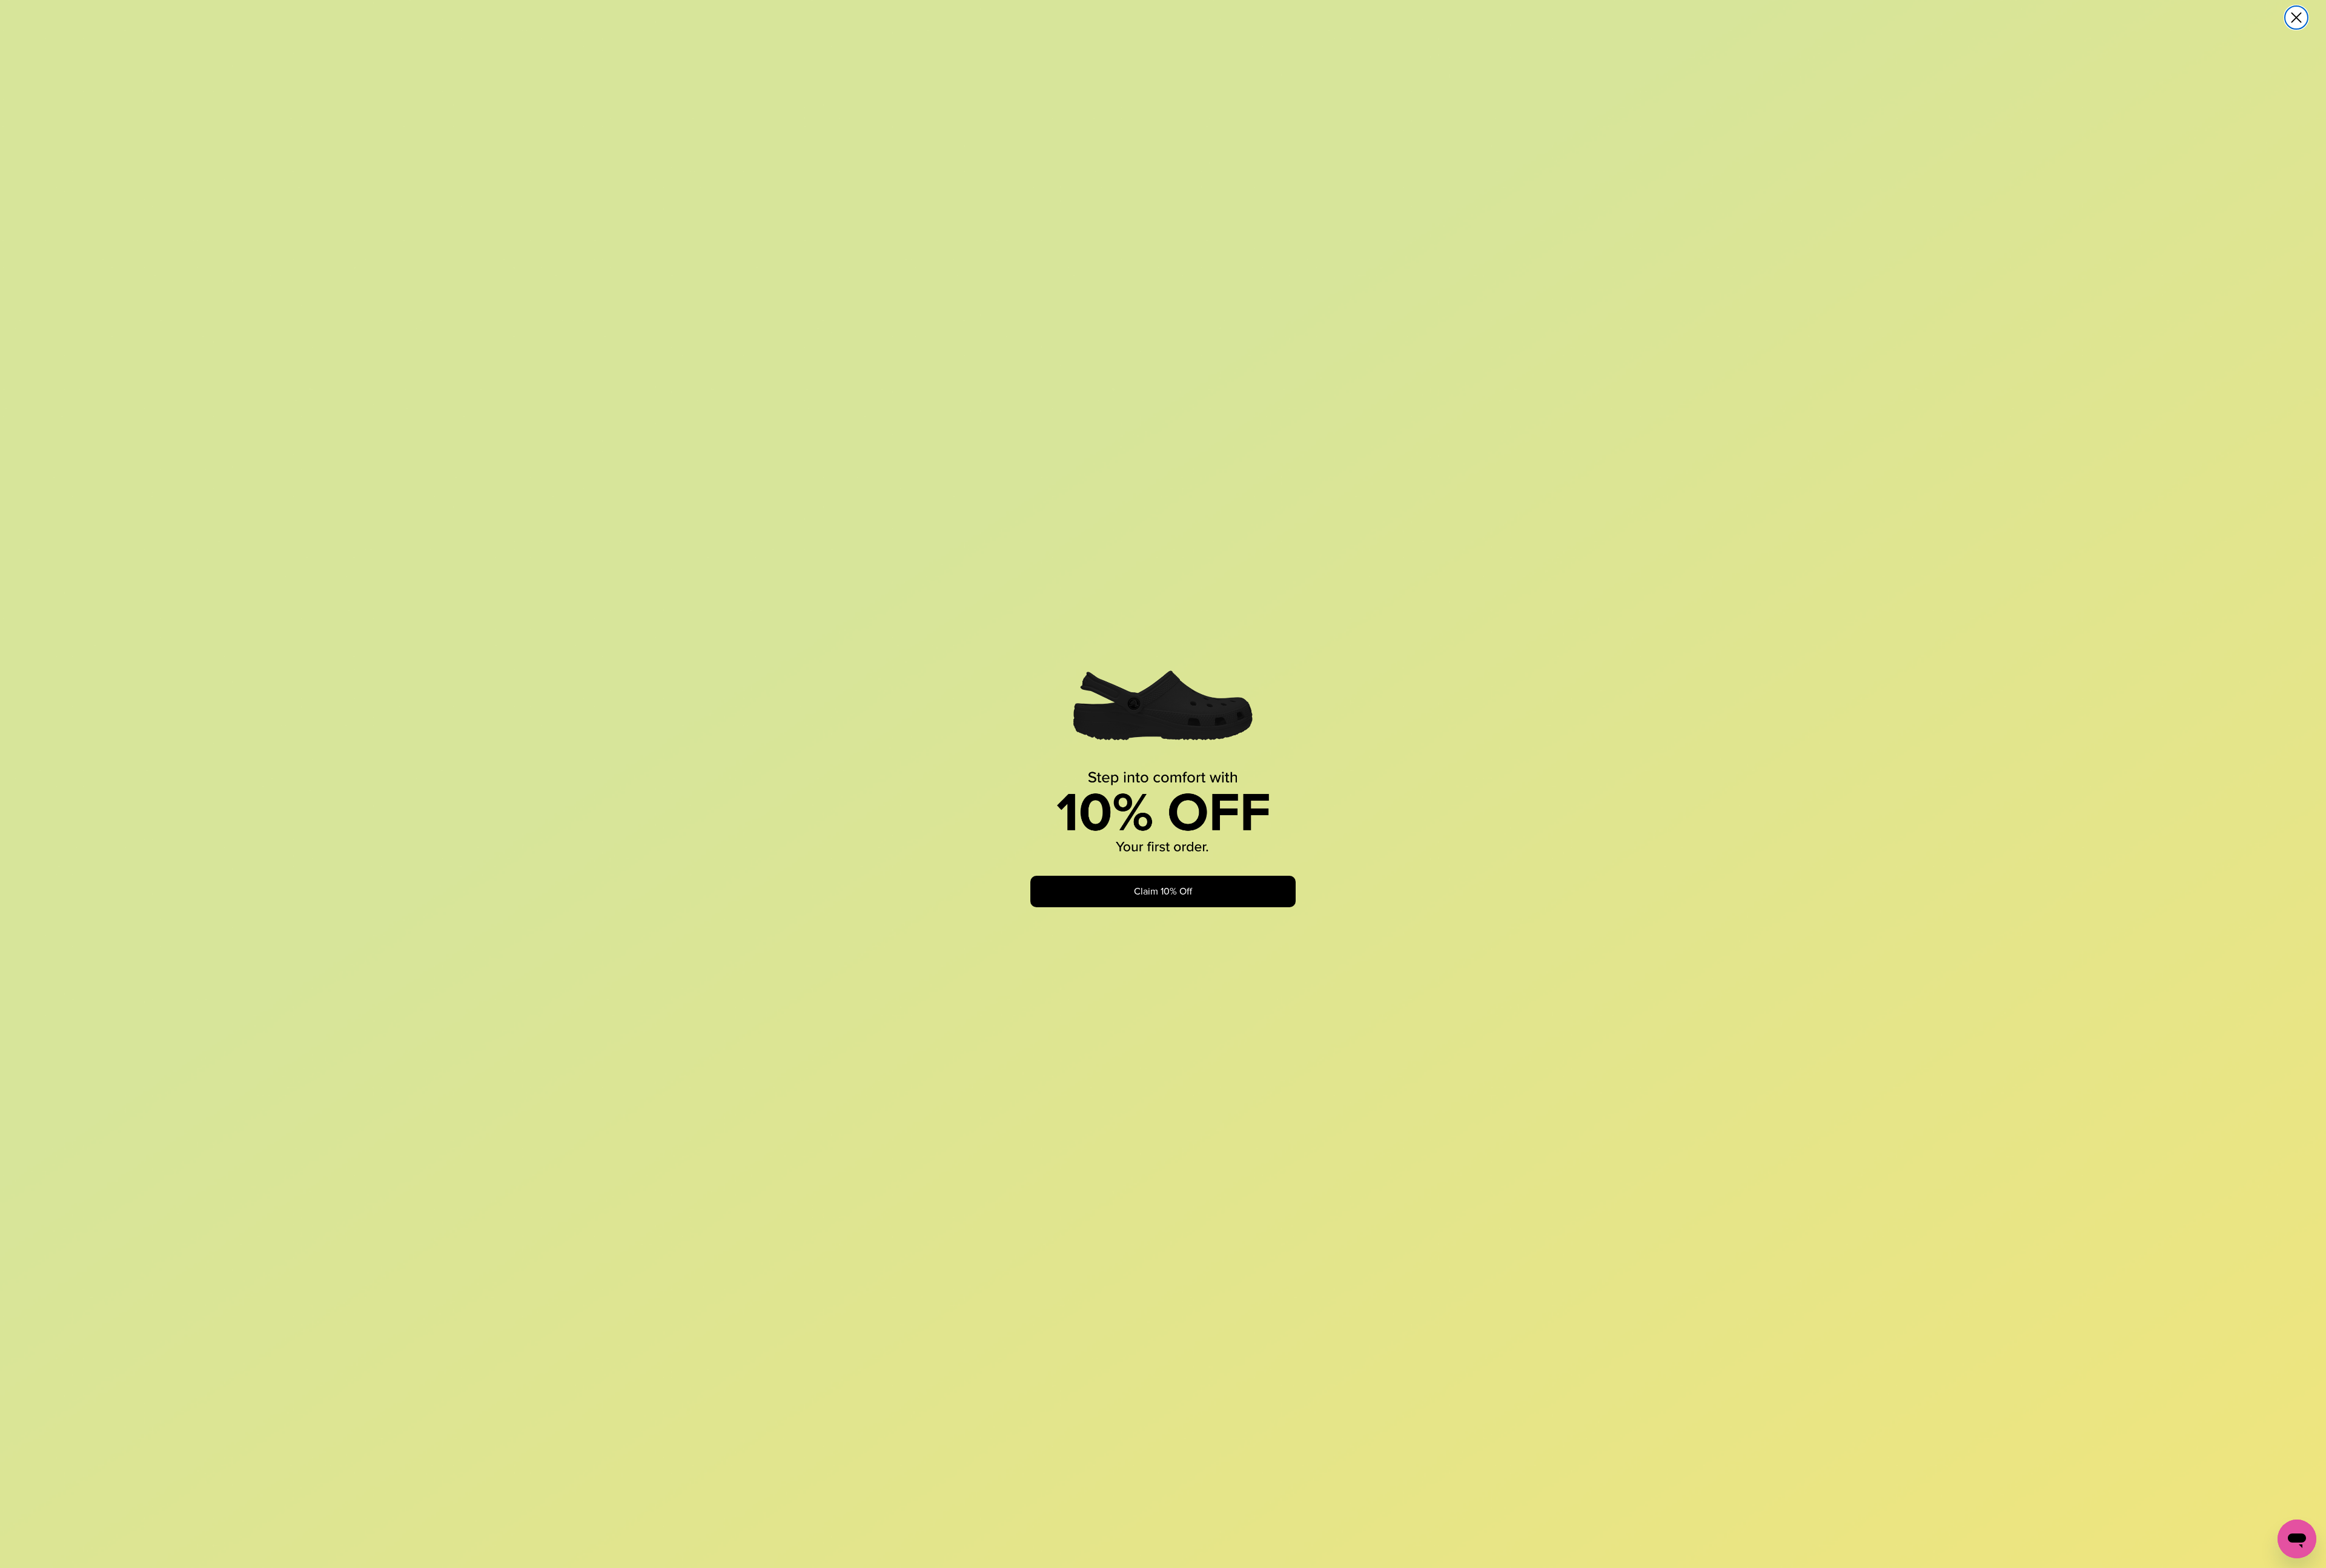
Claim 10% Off (1163, 891)
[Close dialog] (2296, 18)
